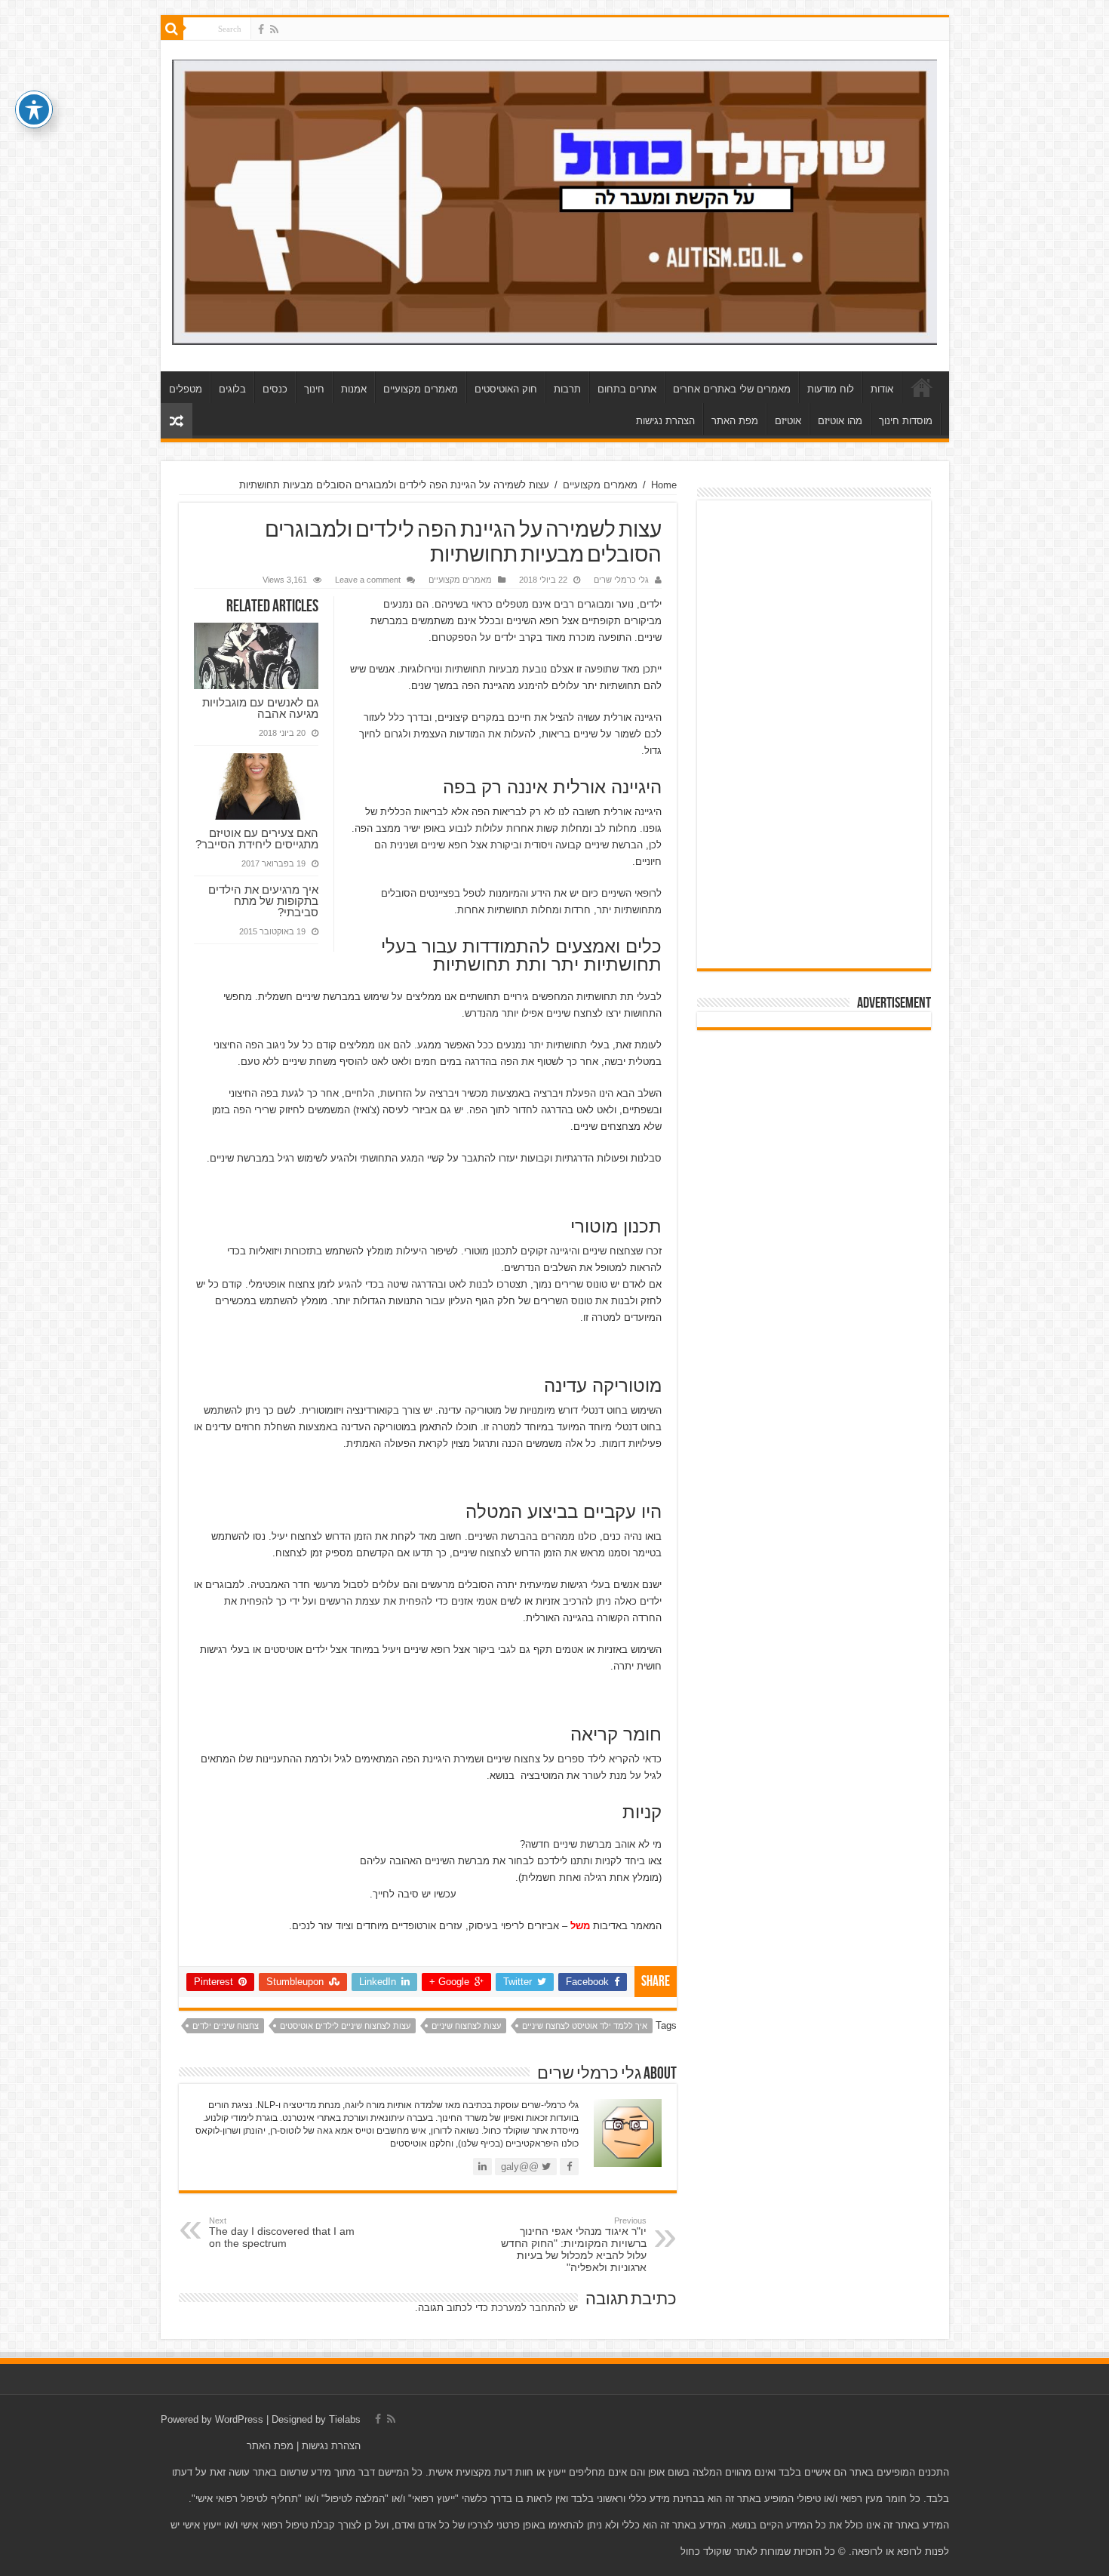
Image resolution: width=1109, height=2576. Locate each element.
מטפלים (186, 389)
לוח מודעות (831, 389)
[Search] (172, 29)
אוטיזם (788, 421)
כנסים (275, 389)
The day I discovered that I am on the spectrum (282, 2233)
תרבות (567, 389)
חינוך (314, 389)
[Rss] (274, 29)
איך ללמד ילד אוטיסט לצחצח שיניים (585, 2026)
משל (580, 1926)
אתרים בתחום (627, 389)
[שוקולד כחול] (555, 199)
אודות (882, 389)
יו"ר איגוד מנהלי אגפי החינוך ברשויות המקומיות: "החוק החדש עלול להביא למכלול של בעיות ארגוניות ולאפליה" (574, 2245)
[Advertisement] (814, 734)
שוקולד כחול (922, 387)
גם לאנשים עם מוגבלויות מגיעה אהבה (260, 708)
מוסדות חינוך (906, 421)
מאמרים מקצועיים (421, 389)
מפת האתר (735, 421)
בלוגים (232, 389)
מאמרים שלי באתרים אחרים (732, 389)
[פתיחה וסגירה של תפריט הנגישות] (34, 109)
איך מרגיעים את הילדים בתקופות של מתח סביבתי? (263, 901)
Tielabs (345, 2419)
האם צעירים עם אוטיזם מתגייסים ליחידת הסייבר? (257, 839)
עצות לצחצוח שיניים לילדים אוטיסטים (345, 2026)
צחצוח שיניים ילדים (226, 2026)
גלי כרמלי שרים (621, 580)
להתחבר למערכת (528, 2308)
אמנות (354, 389)
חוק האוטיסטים (506, 389)
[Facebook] (261, 29)
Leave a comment (368, 580)
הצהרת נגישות (665, 421)
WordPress (239, 2419)
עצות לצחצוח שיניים (466, 2026)
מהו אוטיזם (840, 421)
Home (664, 485)
